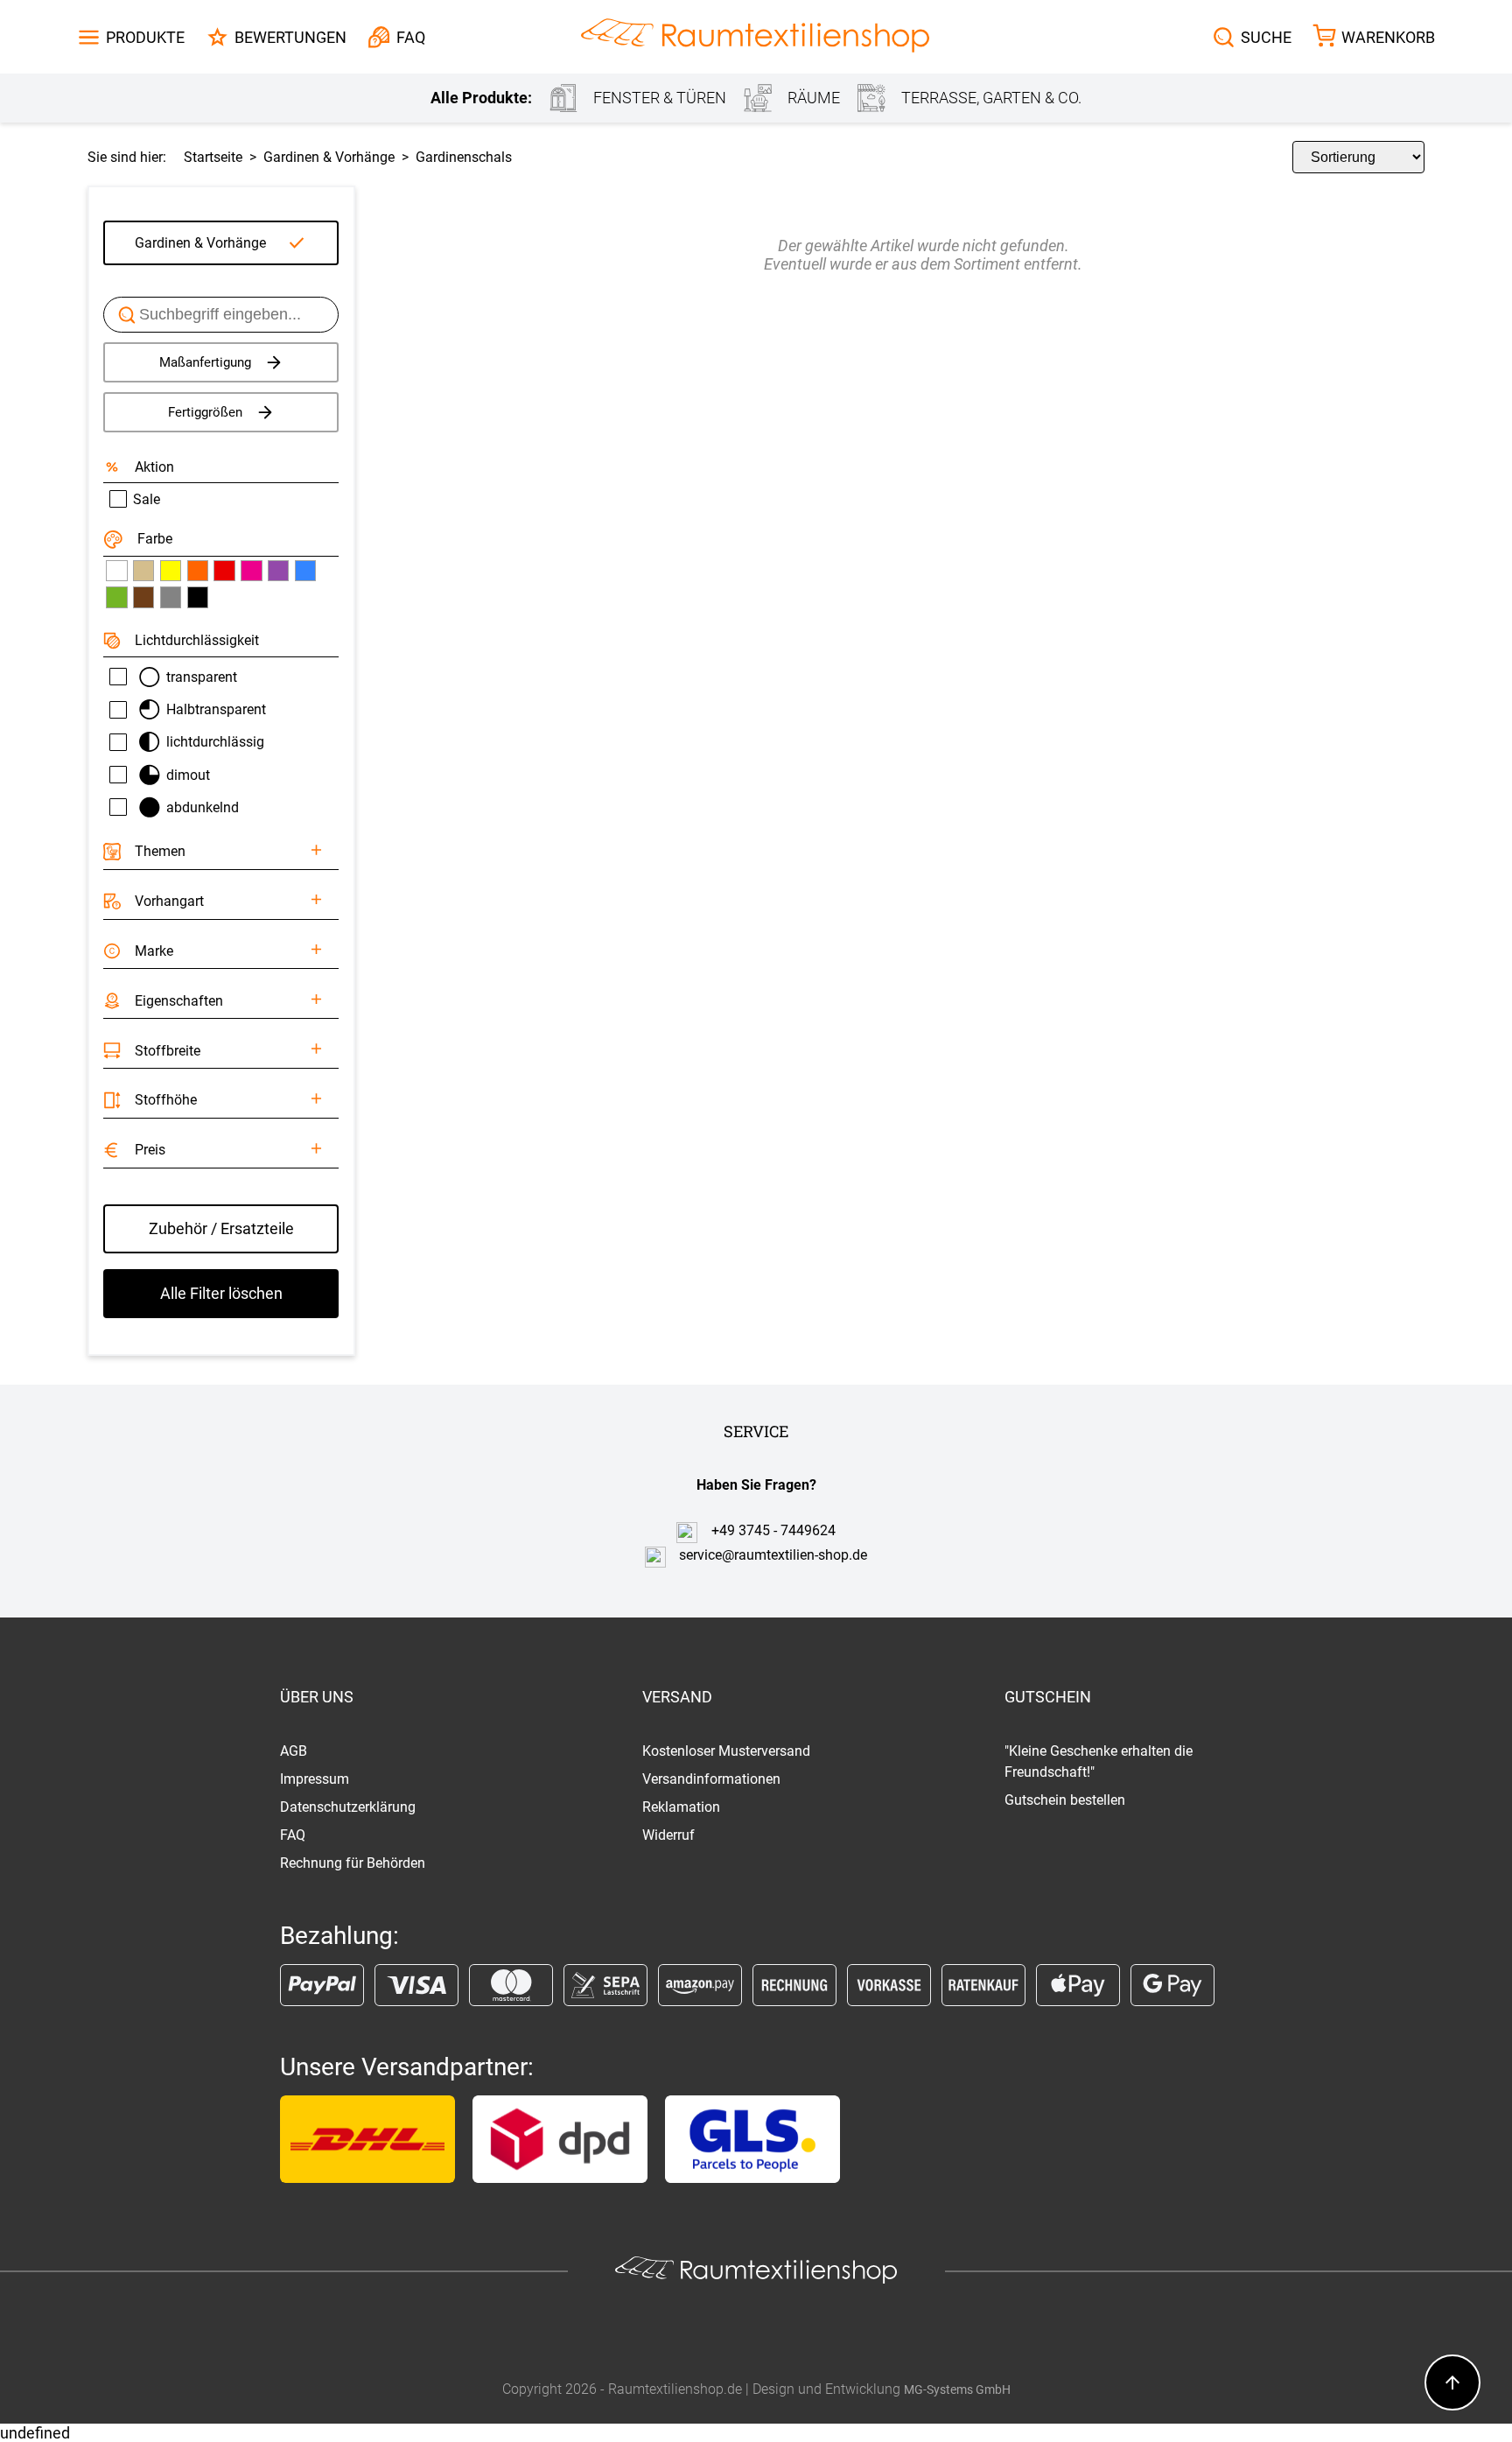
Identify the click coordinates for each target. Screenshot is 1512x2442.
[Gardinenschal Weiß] (116, 571)
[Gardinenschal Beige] (143, 571)
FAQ (293, 1835)
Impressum (315, 1779)
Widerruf (668, 1835)
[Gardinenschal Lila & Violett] (278, 571)
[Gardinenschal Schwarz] (198, 597)
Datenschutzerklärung (348, 1807)
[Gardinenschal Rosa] (251, 571)
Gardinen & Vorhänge (200, 243)
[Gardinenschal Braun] (143, 597)
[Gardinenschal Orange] (198, 571)
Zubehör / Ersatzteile (221, 1228)
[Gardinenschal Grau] (171, 597)
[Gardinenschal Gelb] (171, 571)
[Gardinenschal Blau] (305, 571)
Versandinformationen (711, 1779)
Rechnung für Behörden (353, 1863)
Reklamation (681, 1807)
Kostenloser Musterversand (726, 1751)
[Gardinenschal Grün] (116, 597)
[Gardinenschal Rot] (224, 571)
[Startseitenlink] (755, 37)
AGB (294, 1751)
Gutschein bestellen (1065, 1800)
